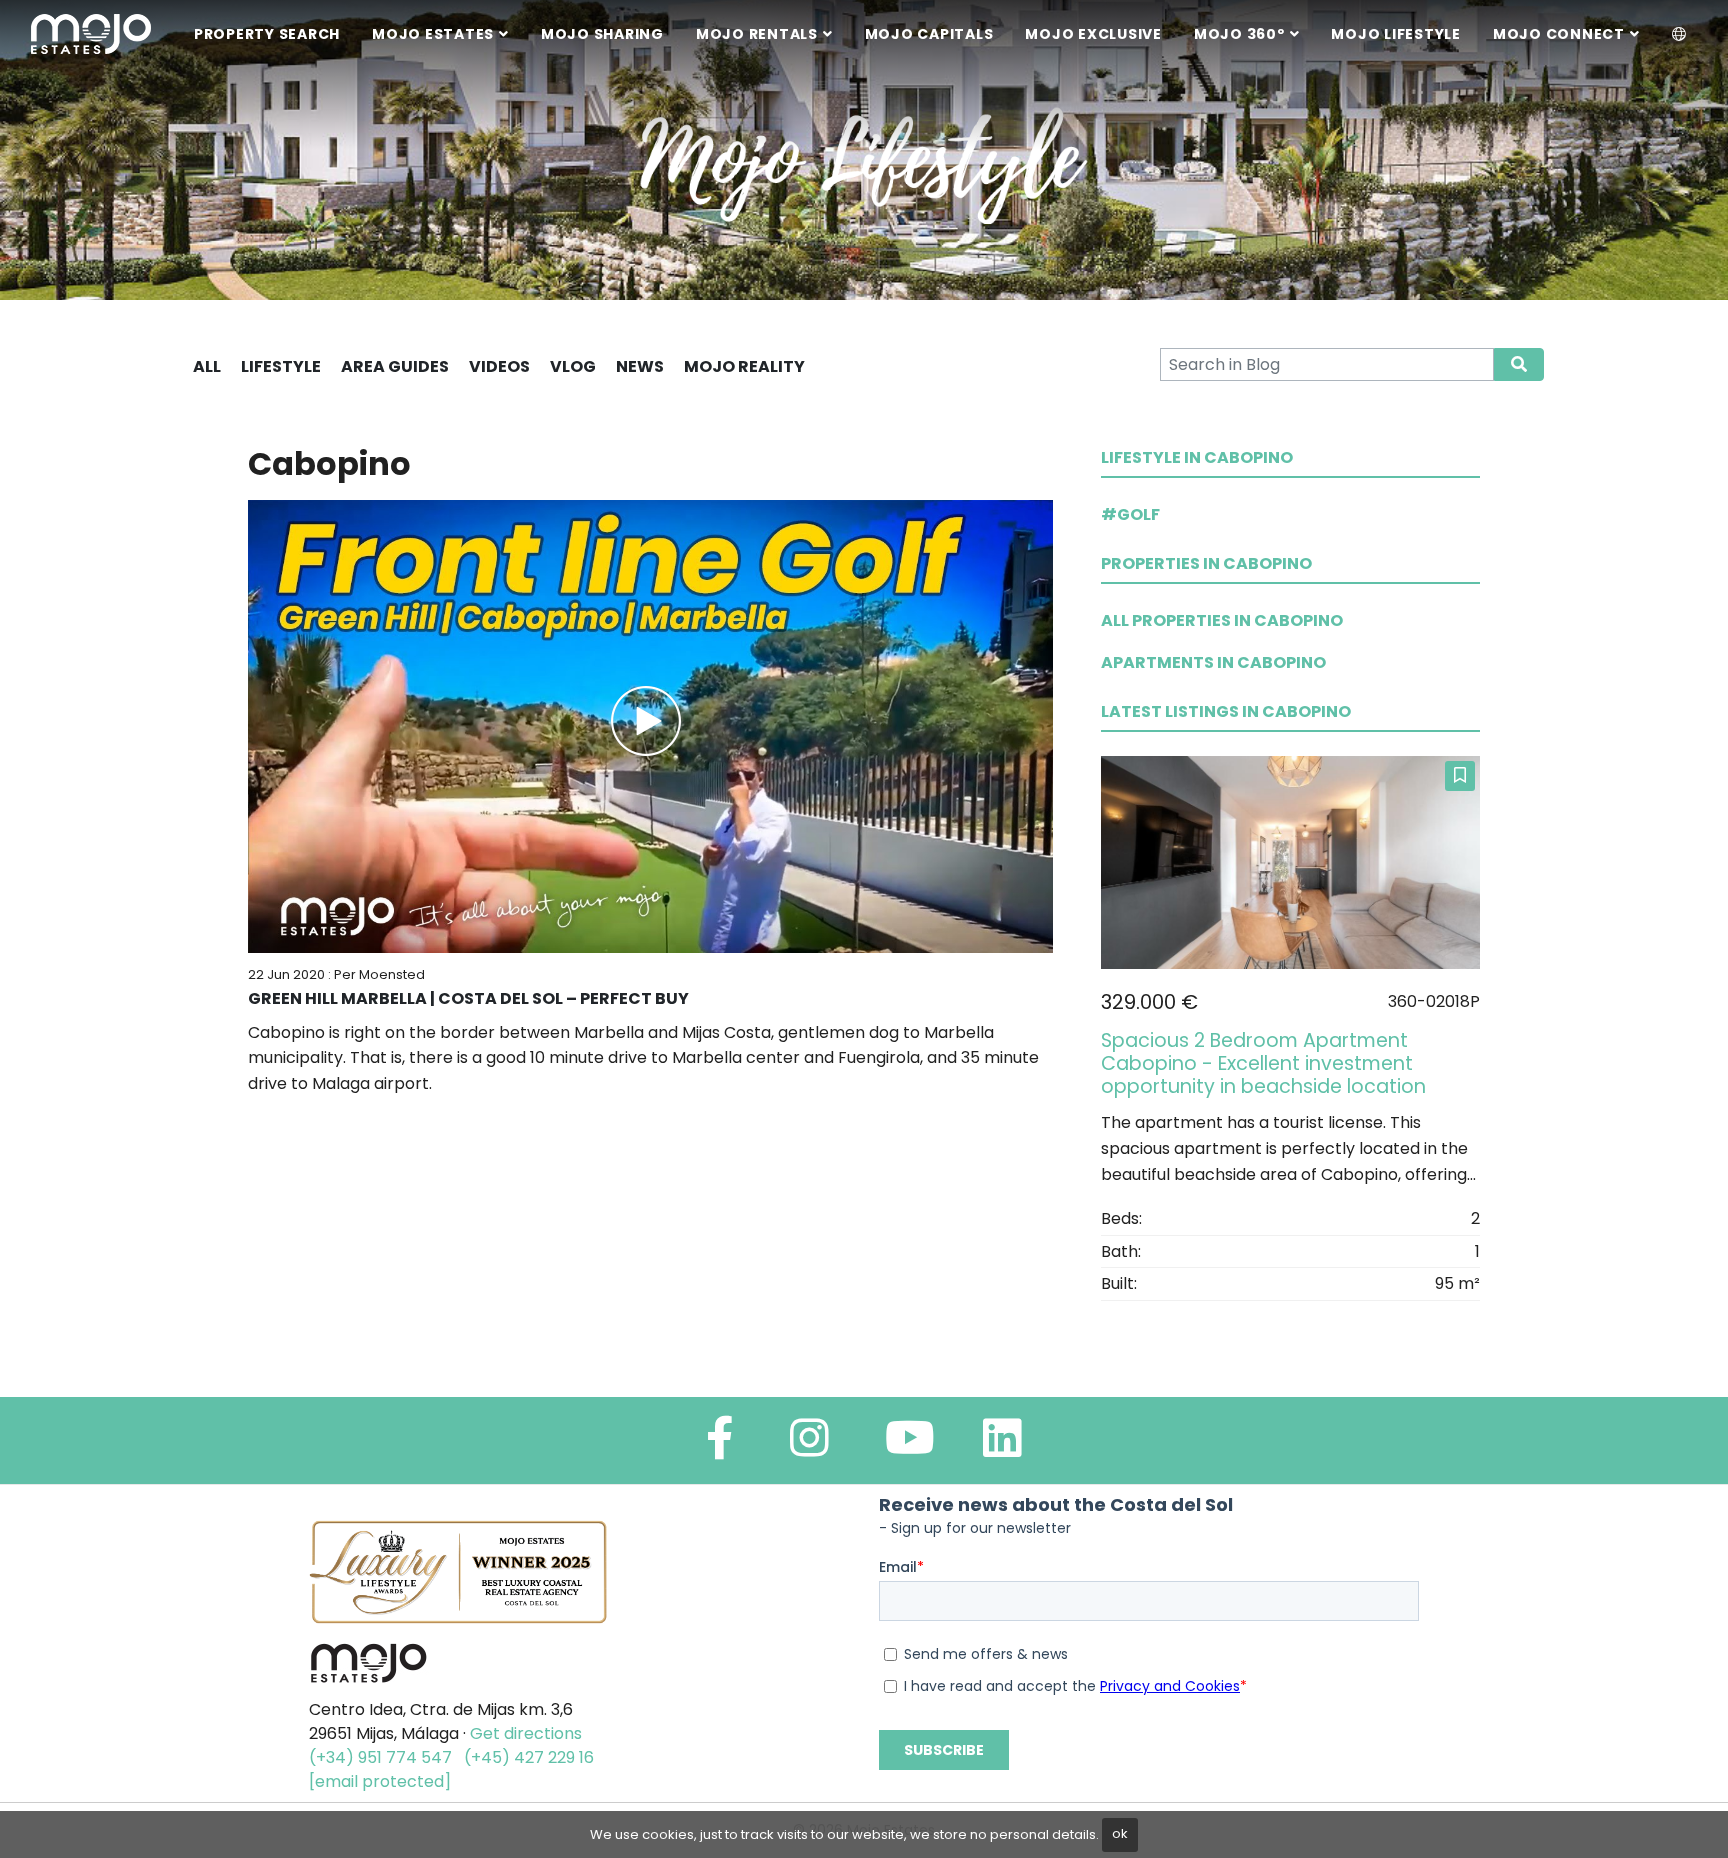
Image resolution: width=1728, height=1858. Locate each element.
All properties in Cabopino (1222, 620)
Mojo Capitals (929, 34)
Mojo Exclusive (1093, 34)
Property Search (267, 34)
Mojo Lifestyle (1396, 34)
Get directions (526, 1733)
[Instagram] (809, 1446)
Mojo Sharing (602, 34)
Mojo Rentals (757, 34)
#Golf (1130, 514)
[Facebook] (720, 1446)
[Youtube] (910, 1446)
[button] (1679, 35)
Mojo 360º (1239, 34)
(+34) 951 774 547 (380, 1757)
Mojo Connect (1559, 34)
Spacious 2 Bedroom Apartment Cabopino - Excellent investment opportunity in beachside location (1263, 1063)
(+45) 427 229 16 (529, 1757)
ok (1120, 1833)
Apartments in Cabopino (1213, 662)
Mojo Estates (433, 34)
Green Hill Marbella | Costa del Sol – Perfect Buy (468, 998)
